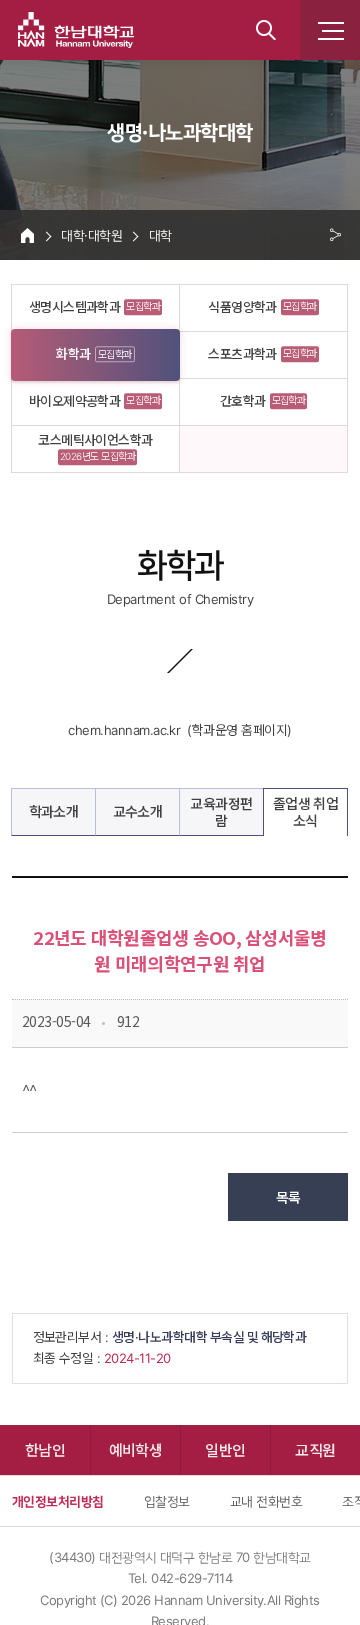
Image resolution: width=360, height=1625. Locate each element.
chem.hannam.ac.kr (124, 730)
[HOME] (27, 235)
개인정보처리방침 (58, 1501)
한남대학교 (76, 30)
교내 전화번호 (266, 1501)
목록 (288, 1197)
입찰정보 (167, 1501)
